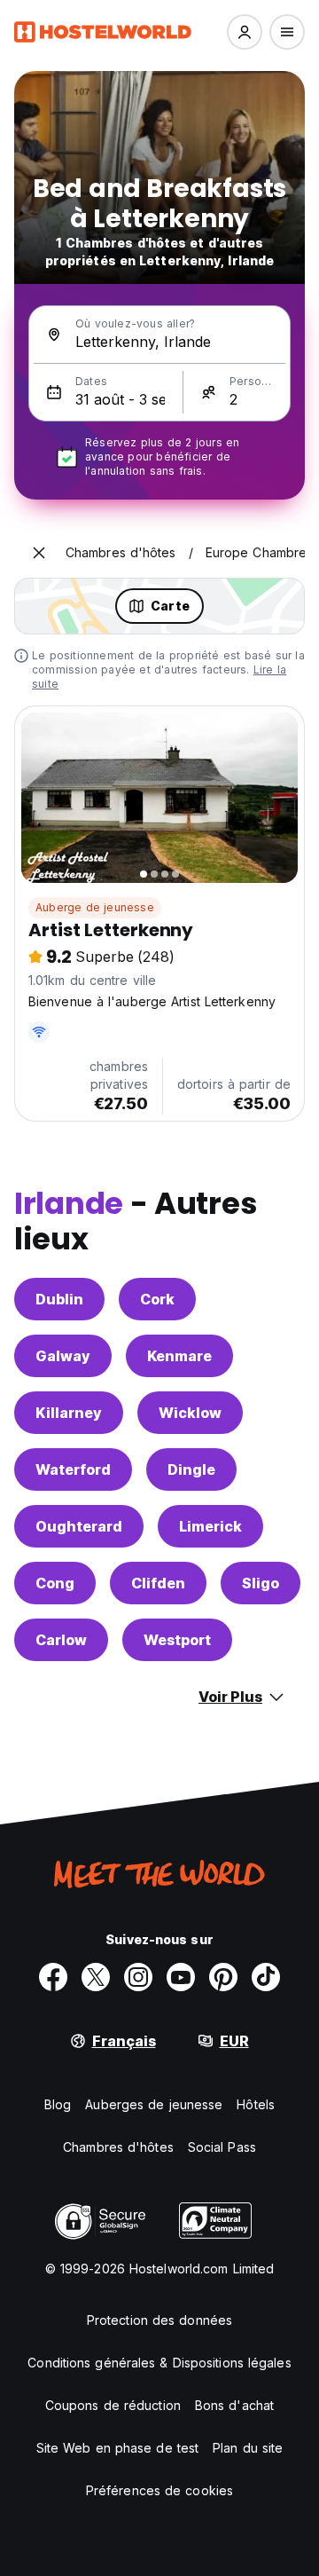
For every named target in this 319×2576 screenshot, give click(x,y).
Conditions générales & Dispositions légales (159, 2363)
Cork (157, 1299)
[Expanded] (39, 553)
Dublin (59, 1299)
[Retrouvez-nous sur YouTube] (181, 1977)
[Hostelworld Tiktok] (266, 1977)
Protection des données (159, 2320)
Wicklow (190, 1413)
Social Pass (222, 2147)
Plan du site (248, 2448)
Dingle (191, 1469)
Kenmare (179, 1356)
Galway (63, 1356)
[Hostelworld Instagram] (138, 1977)
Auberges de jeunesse (154, 2104)
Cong (55, 1583)
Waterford (73, 1469)
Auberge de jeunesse (95, 907)
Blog (58, 2104)
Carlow (61, 1640)
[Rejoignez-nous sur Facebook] (53, 1977)
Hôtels (256, 2104)
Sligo (261, 1583)
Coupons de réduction (113, 2405)
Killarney (69, 1413)
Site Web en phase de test (118, 2448)
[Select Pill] (245, 32)
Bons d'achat (234, 2405)
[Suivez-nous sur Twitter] (96, 1977)
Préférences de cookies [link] (159, 2490)
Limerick (210, 1526)
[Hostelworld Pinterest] (223, 1977)
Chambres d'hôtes (118, 2147)
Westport (177, 1640)
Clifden (158, 1583)
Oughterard (79, 1526)
